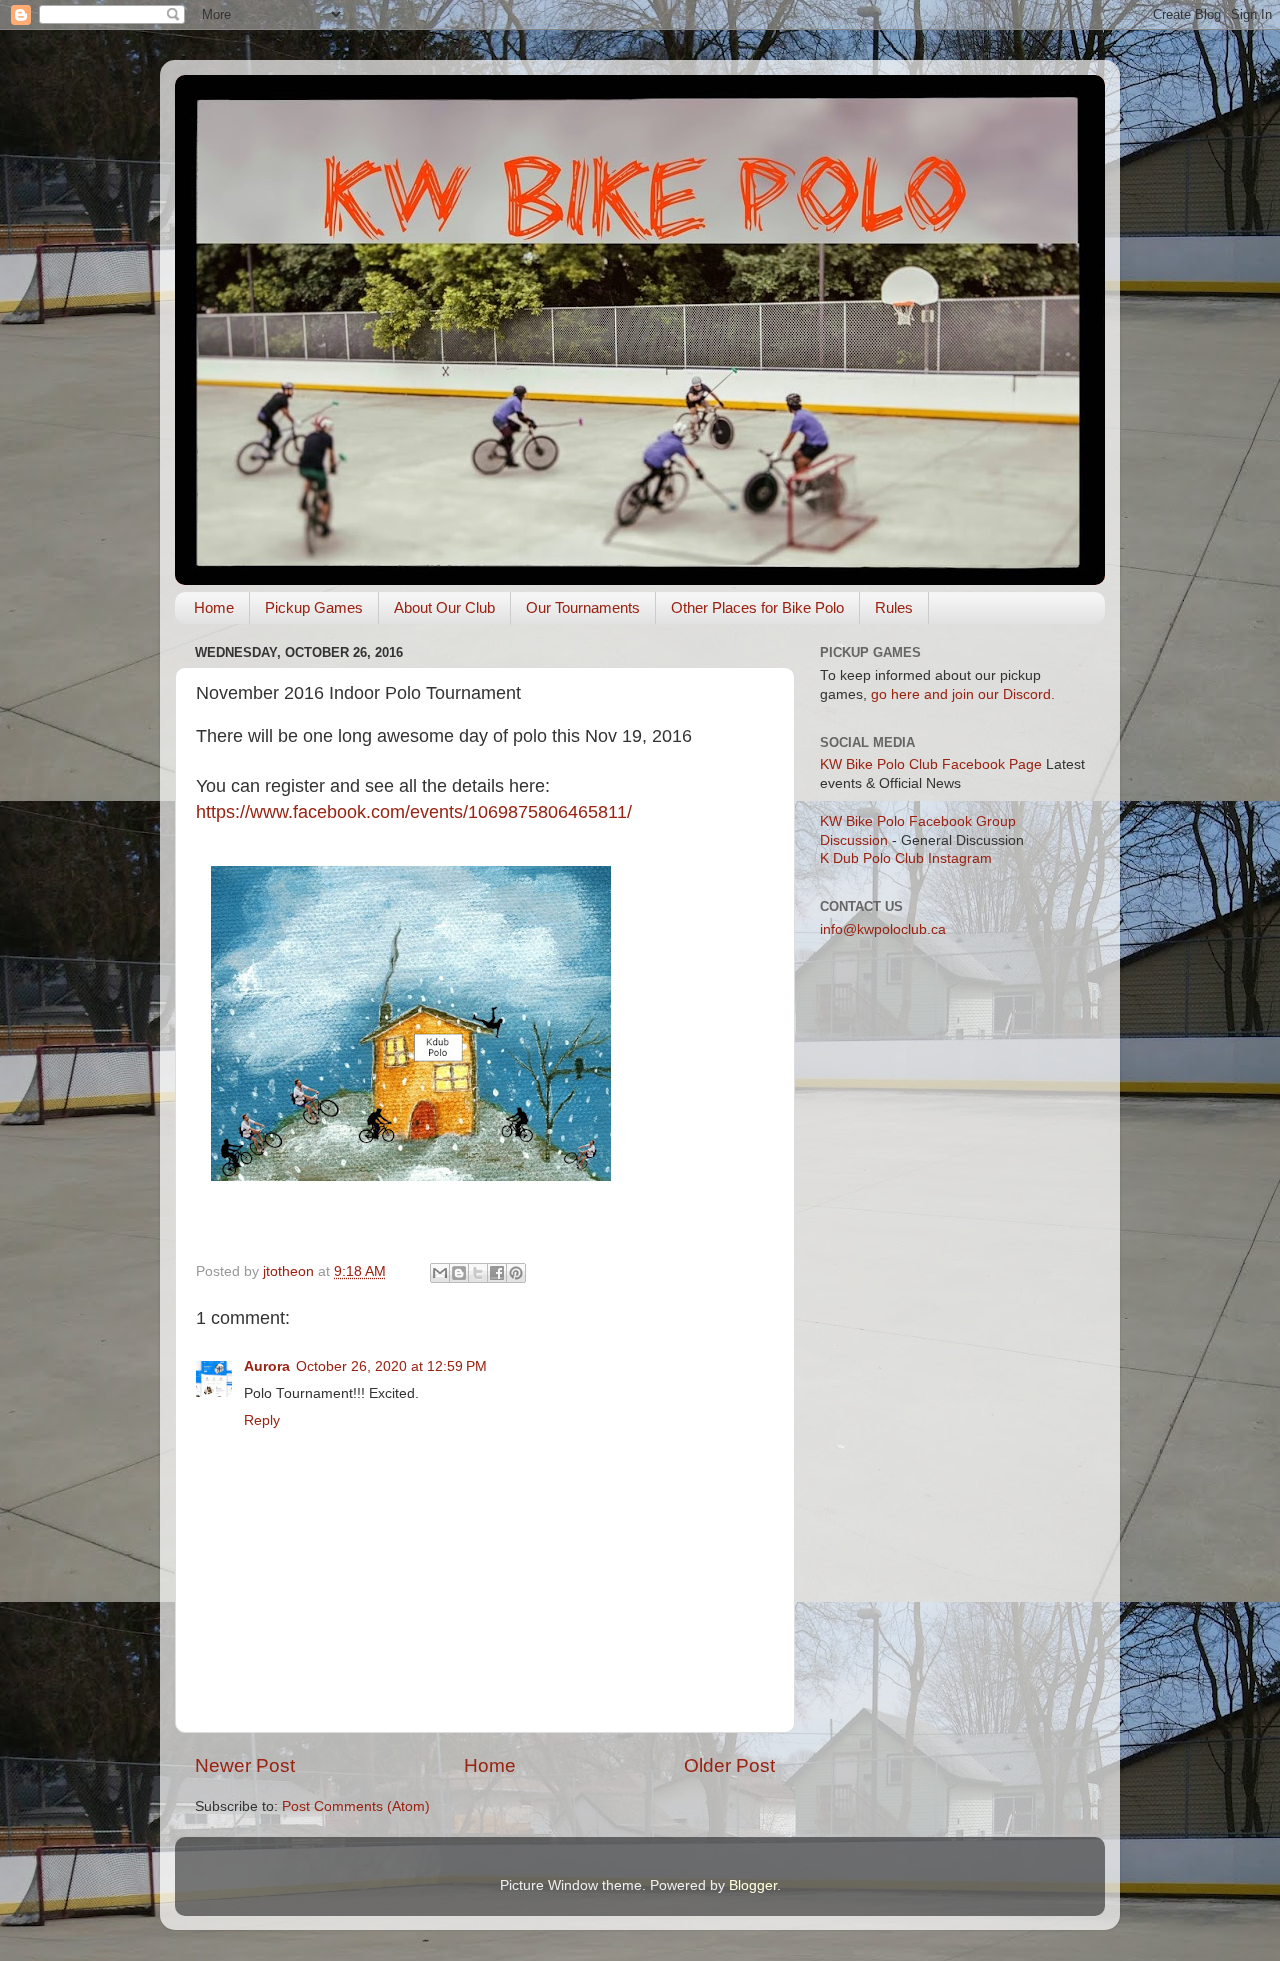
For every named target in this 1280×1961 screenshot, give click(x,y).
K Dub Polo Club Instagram (906, 858)
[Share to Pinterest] (516, 1273)
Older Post (729, 1765)
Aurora (267, 1366)
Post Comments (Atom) (356, 1806)
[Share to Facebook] (497, 1273)
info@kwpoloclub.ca (883, 929)
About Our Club (444, 607)
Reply (262, 1420)
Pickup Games (314, 607)
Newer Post (245, 1765)
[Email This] (440, 1273)
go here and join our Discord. (963, 694)
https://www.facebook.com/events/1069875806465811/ (414, 812)
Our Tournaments (583, 607)
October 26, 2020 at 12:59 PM (391, 1366)
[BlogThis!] (459, 1273)
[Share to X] (478, 1273)
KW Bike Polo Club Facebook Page (931, 764)
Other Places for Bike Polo (757, 607)
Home (214, 607)
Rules (894, 607)
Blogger (753, 1885)
